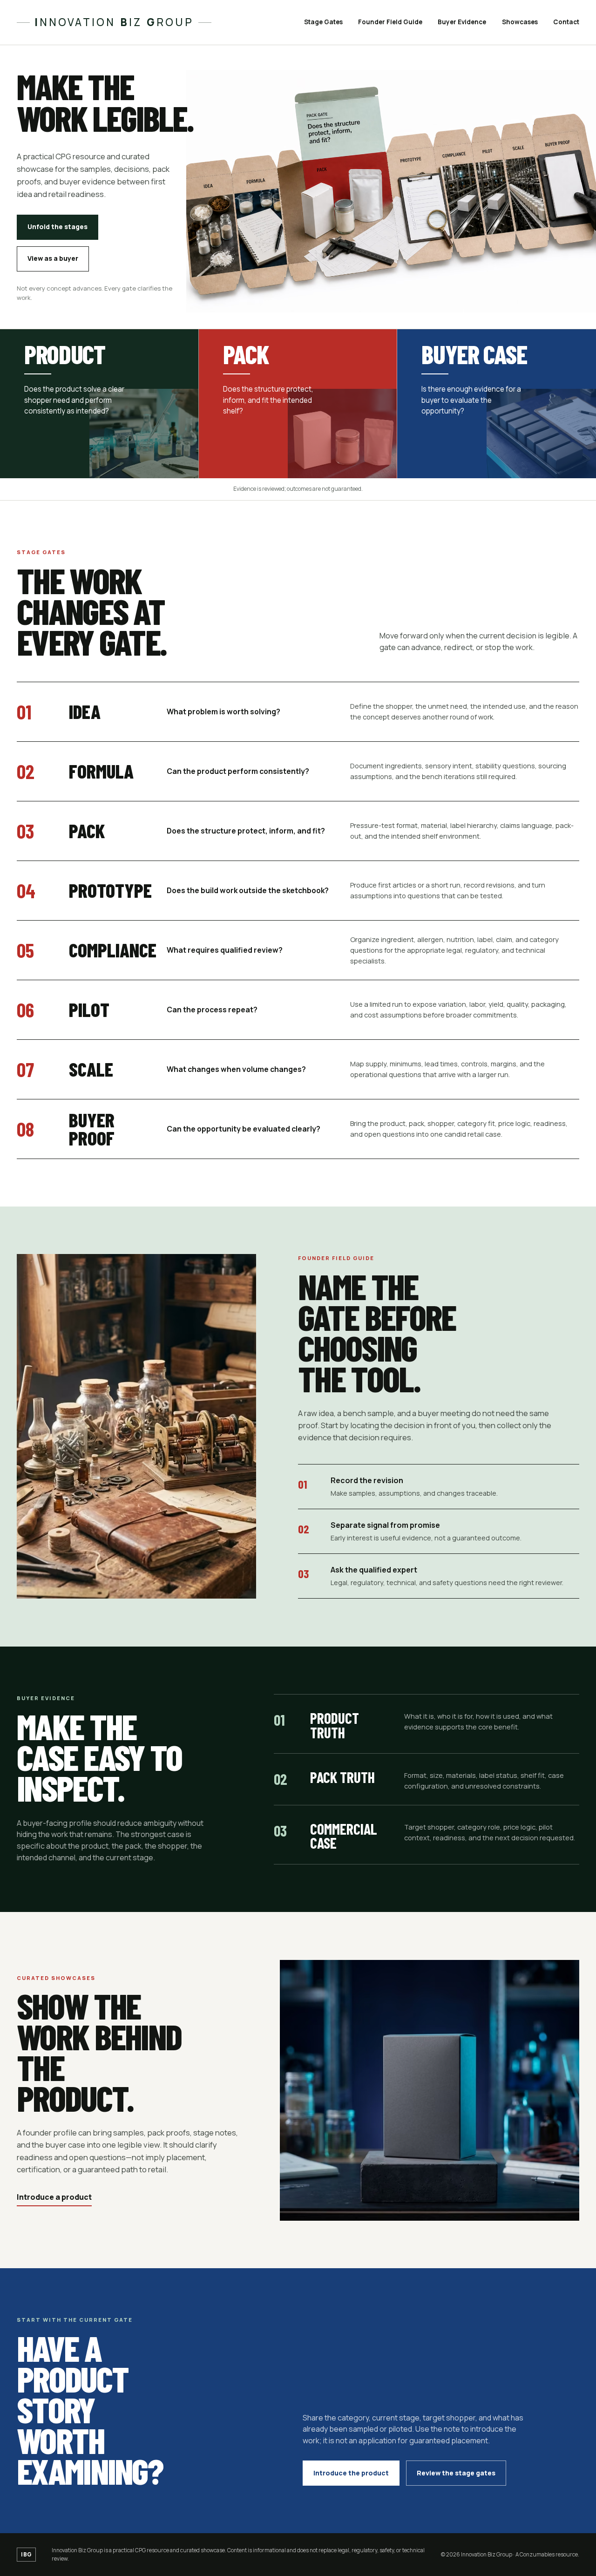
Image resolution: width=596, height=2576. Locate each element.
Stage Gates (323, 22)
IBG (26, 2554)
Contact (566, 22)
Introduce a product (54, 2197)
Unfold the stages (58, 227)
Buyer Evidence (462, 22)
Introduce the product (351, 2473)
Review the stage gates (456, 2473)
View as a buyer (53, 258)
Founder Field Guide (390, 22)
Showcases (520, 22)
